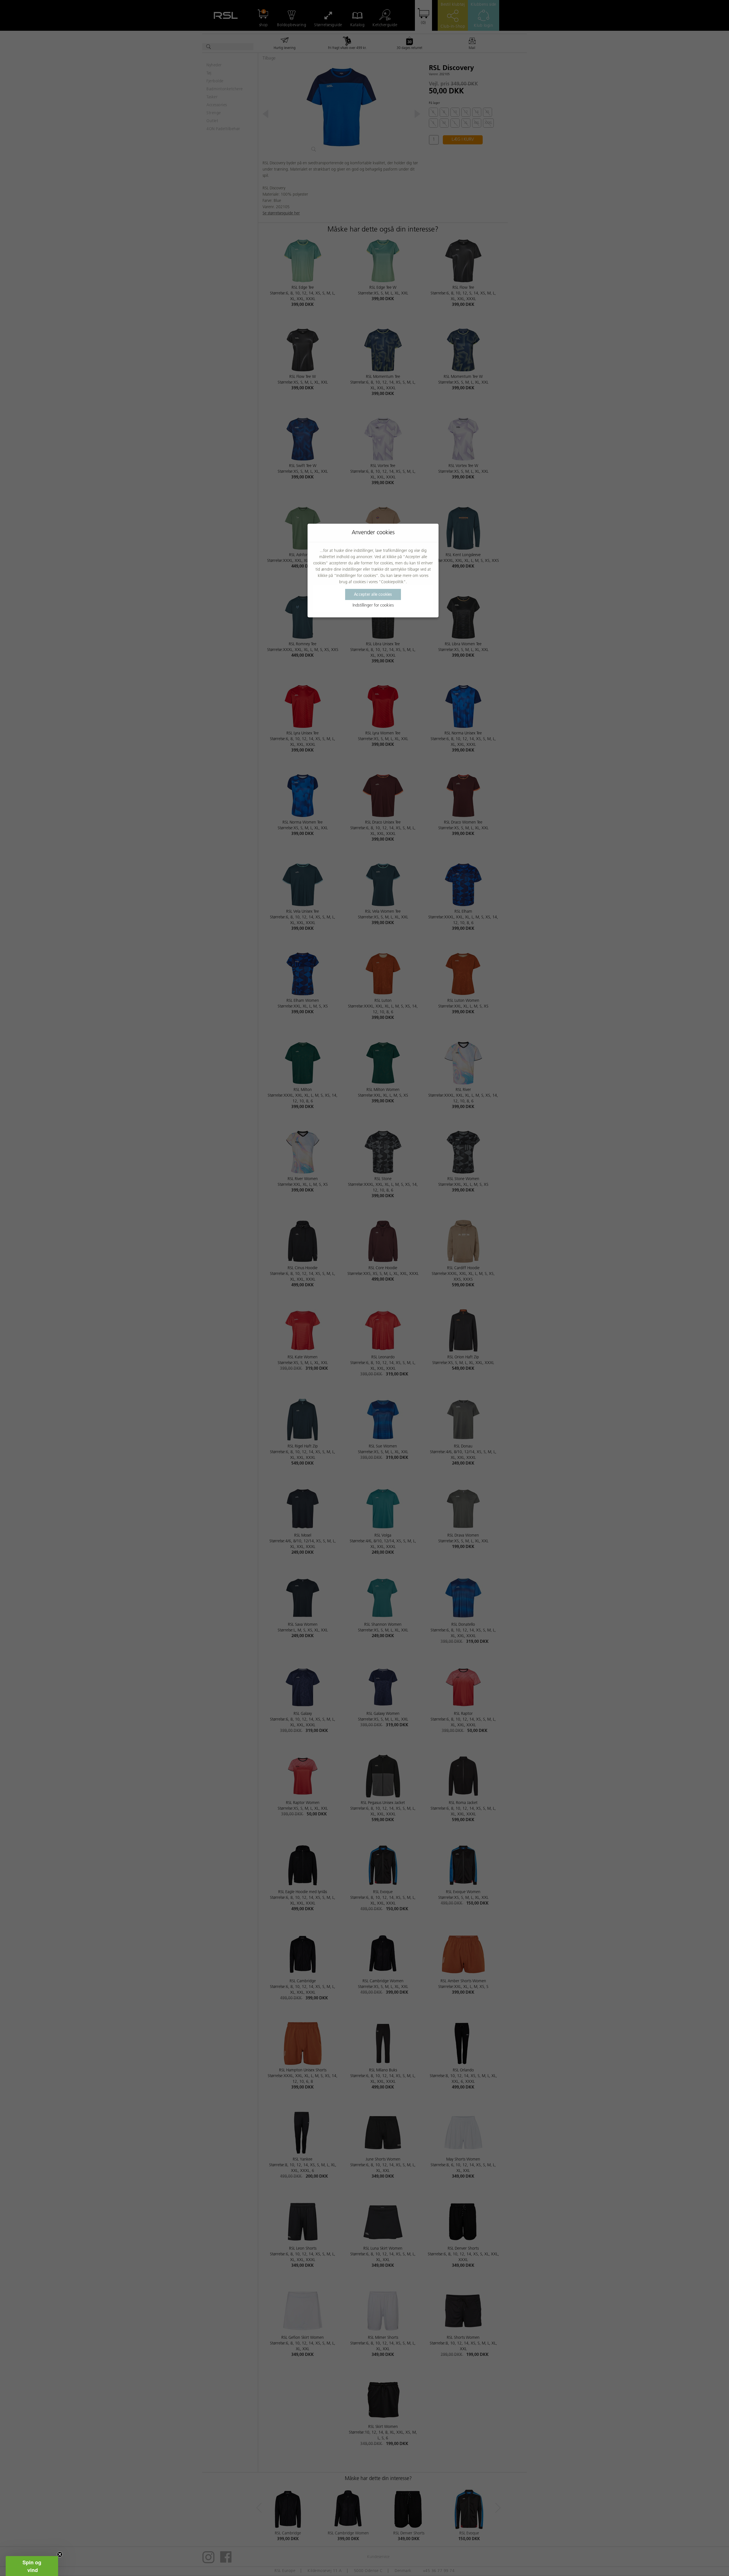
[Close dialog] (417, 1200)
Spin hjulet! (364, 1340)
